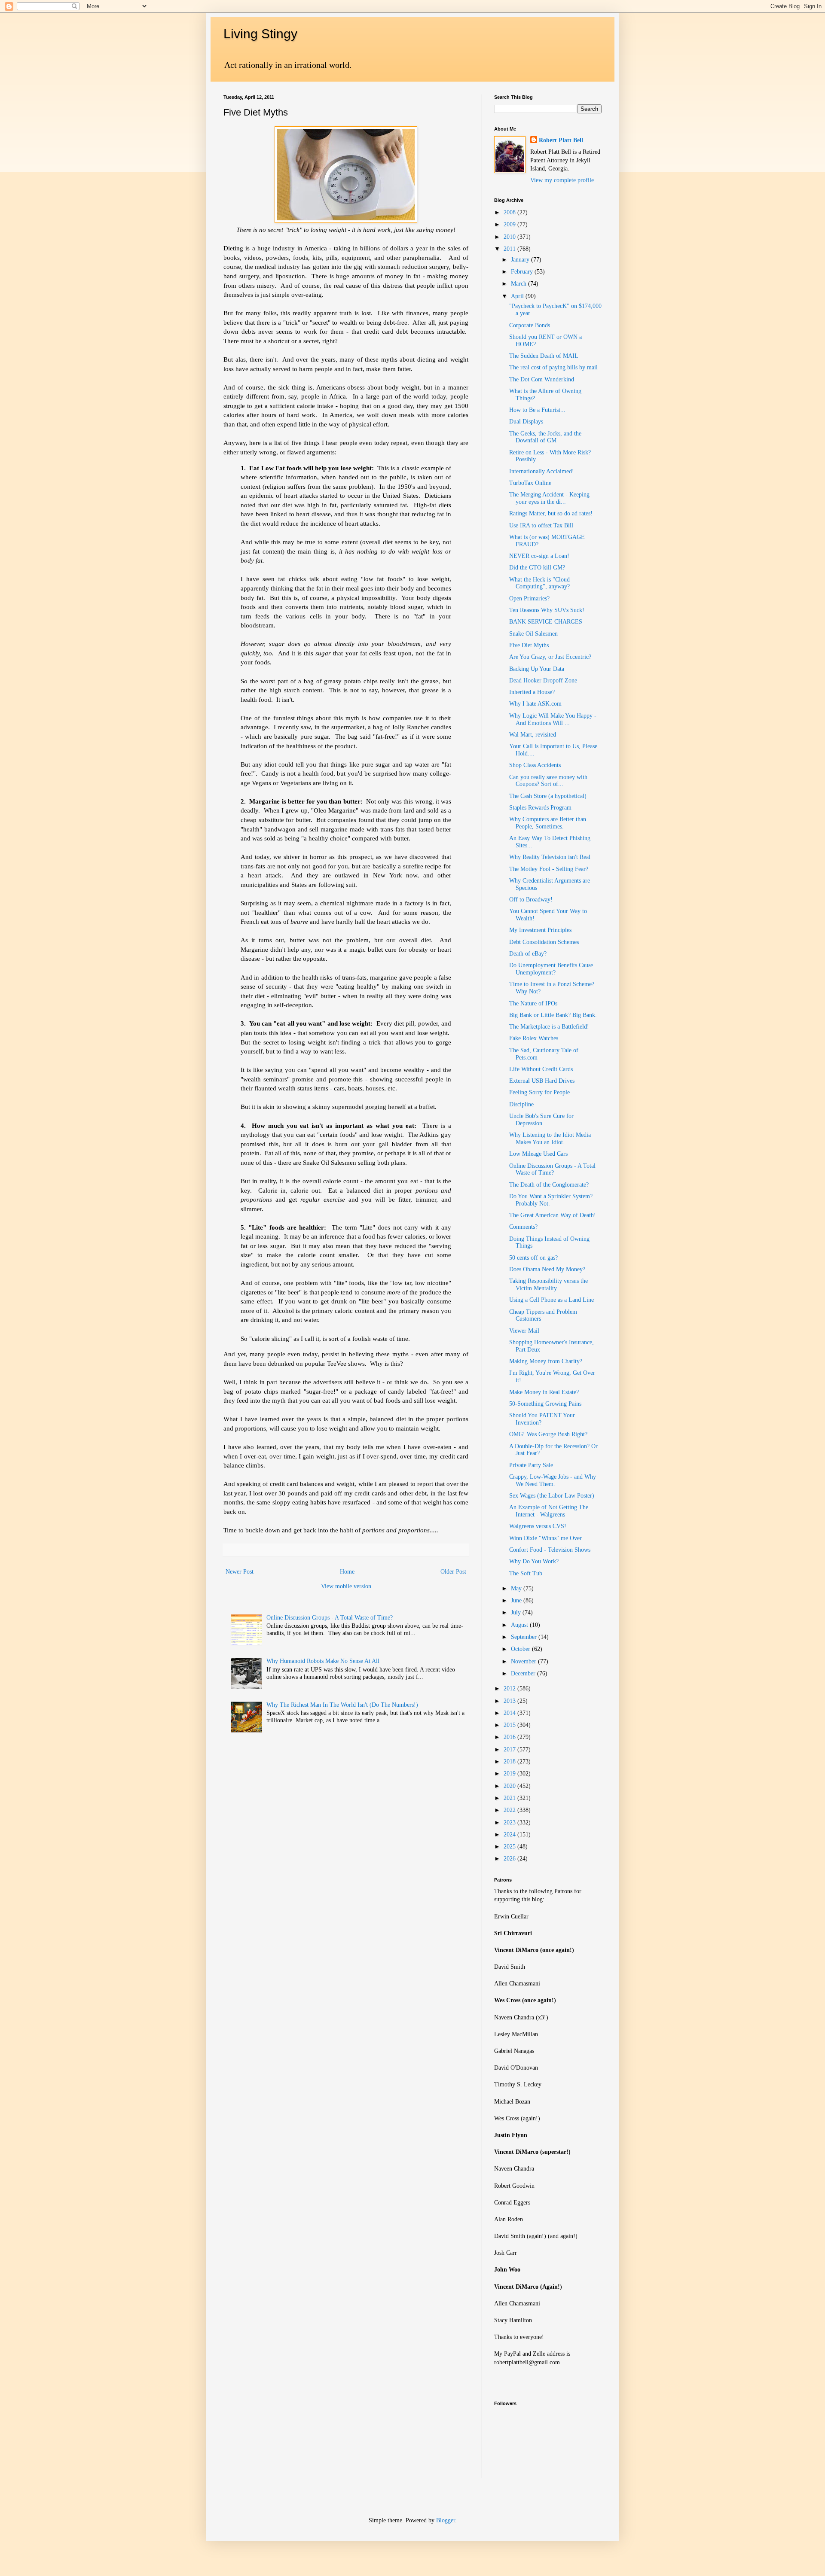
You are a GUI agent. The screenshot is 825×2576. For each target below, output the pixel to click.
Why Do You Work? (534, 1561)
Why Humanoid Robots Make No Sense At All (323, 1661)
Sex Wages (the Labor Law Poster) (552, 1496)
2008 (510, 212)
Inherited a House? (532, 692)
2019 (510, 1774)
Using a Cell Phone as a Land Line (552, 1300)
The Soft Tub (526, 1573)
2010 (510, 237)
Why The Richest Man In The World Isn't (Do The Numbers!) (342, 1705)
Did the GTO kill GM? (537, 568)
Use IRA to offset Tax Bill (541, 525)
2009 (510, 224)
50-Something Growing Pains (545, 1404)
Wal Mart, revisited (533, 735)
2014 (510, 1713)
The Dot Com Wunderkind (542, 379)
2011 (510, 249)
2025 (510, 1847)
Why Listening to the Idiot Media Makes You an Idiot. (550, 1139)
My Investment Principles (540, 930)
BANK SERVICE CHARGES (546, 622)
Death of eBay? (528, 954)
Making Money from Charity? (546, 1361)
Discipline (521, 1104)
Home (347, 1572)
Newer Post (240, 1572)
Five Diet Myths (529, 645)
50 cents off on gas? (533, 1258)
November (524, 1661)
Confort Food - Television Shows (550, 1550)
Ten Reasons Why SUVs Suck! (547, 610)
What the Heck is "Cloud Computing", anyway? (539, 583)
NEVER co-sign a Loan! (539, 556)
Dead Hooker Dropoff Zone (543, 681)
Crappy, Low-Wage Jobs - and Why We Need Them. (553, 1480)
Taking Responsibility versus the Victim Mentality (548, 1285)
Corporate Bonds (530, 325)
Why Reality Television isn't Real (550, 857)
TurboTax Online (530, 483)
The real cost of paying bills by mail (553, 367)
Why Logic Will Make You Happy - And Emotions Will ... (553, 719)
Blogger (446, 2520)
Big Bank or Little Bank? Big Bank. (553, 1015)
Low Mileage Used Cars (538, 1154)
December (524, 1673)
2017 (510, 1749)
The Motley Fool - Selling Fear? (549, 869)
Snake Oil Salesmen (533, 634)
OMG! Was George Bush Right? (548, 1434)
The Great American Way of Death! (553, 1215)
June (517, 1600)
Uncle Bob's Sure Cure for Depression (541, 1120)
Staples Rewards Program (540, 808)
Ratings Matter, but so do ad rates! (551, 513)
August (520, 1625)
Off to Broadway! (531, 900)
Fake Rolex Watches (534, 1038)
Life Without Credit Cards (541, 1069)
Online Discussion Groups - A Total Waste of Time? (330, 1618)
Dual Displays (526, 422)
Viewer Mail (524, 1331)
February (523, 272)
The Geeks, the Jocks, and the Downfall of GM (545, 437)
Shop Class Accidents (535, 765)
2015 (510, 1725)
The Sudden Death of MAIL (544, 356)
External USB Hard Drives (542, 1081)
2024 (510, 1835)
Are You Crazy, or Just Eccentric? (550, 657)
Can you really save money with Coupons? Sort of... (548, 781)
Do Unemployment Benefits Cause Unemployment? (551, 969)
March (519, 284)
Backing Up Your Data (537, 669)
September (525, 1637)
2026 (510, 1859)
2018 (510, 1761)
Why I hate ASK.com (535, 704)
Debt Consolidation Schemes (544, 942)
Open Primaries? (529, 598)
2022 (510, 1810)
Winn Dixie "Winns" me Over (545, 1538)
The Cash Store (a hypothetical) (548, 796)
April (518, 296)
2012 (510, 1688)
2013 (510, 1701)
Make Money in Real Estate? (544, 1392)
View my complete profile (562, 180)
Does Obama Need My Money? (547, 1269)
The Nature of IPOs (533, 1003)
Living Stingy (260, 34)
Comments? (523, 1227)
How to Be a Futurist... (537, 410)
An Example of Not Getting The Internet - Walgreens (549, 1511)
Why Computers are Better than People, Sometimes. (548, 823)
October (521, 1649)
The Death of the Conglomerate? (549, 1185)
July (517, 1612)
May (517, 1588)
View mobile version (346, 1586)
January (521, 260)
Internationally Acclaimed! (542, 471)
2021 (510, 1798)
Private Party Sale (531, 1465)
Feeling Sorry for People (539, 1092)
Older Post (453, 1572)
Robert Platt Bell (561, 140)
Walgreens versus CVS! (538, 1526)
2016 (510, 1737)
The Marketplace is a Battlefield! (549, 1027)
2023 (510, 1822)
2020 (510, 1786)
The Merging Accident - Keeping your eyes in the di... (549, 498)
